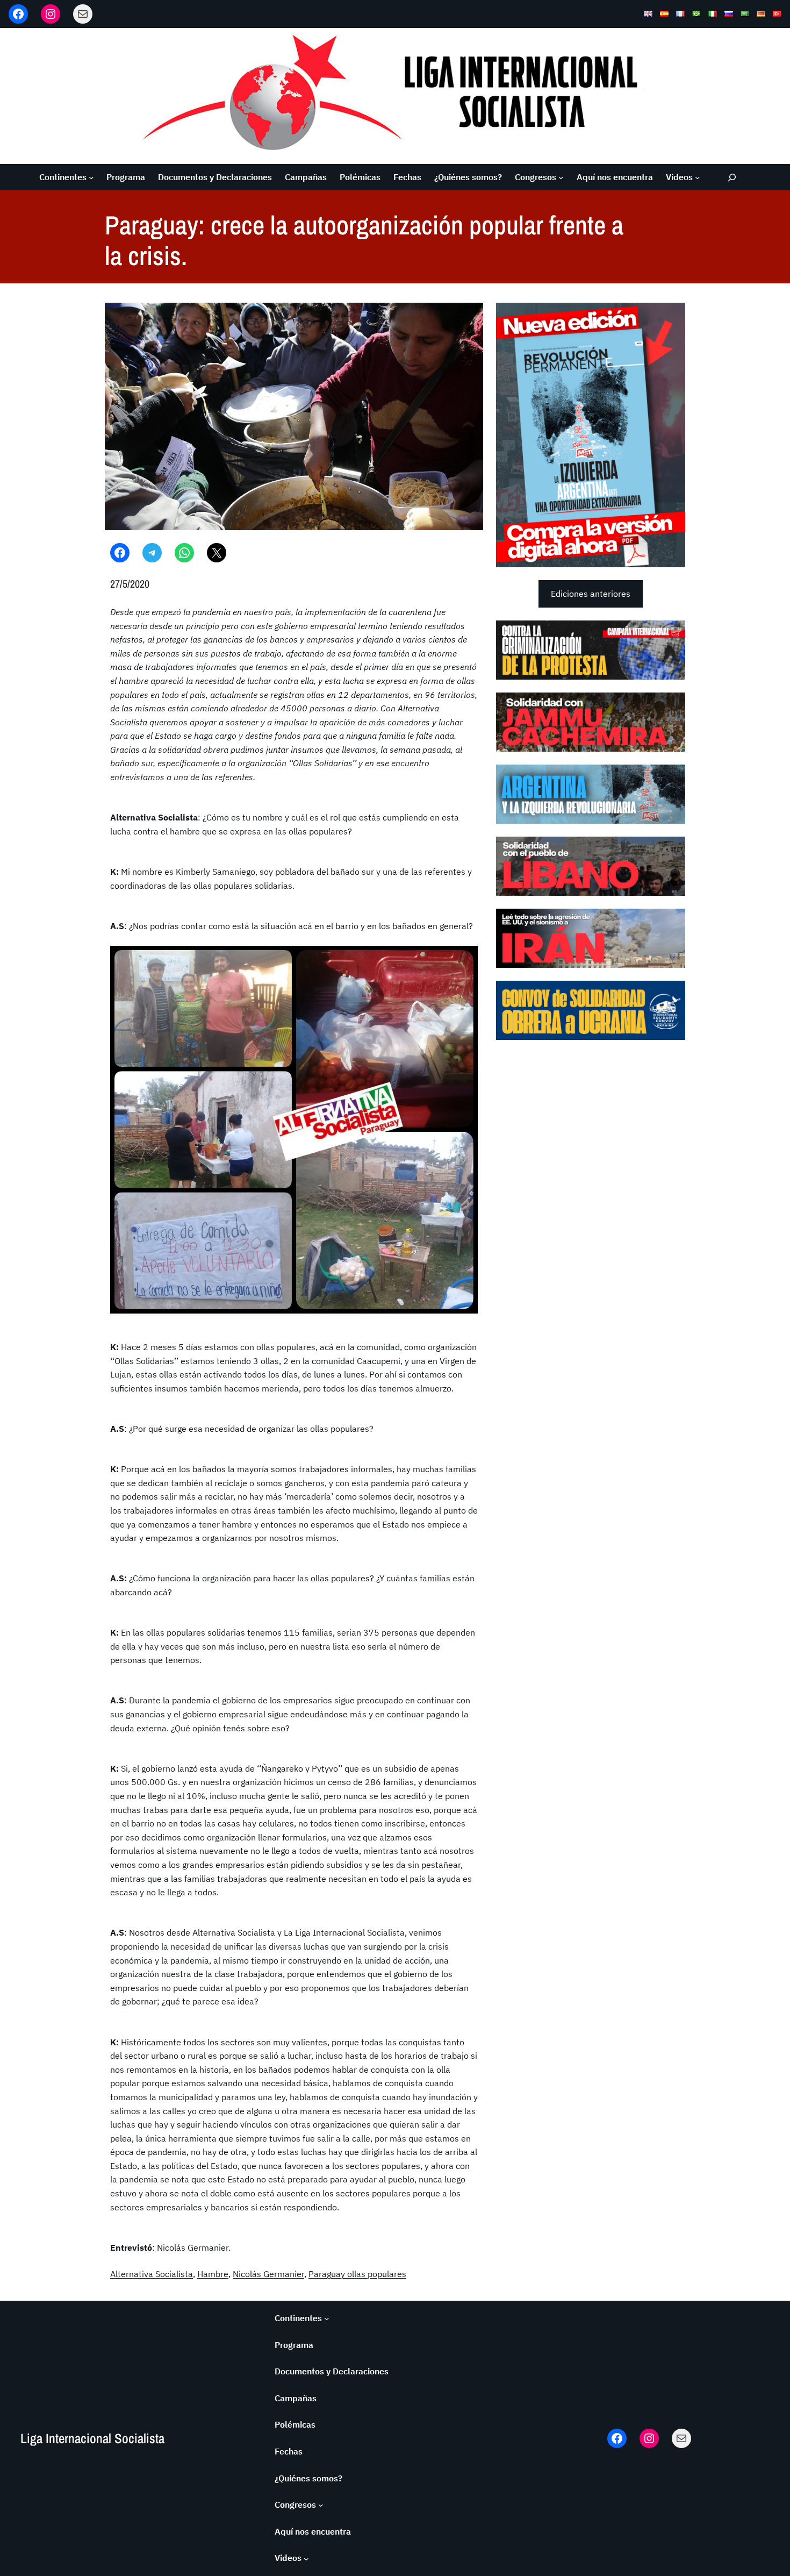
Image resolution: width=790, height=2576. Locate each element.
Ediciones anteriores (591, 594)
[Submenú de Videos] (698, 177)
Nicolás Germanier (268, 2274)
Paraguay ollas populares (357, 2274)
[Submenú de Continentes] (91, 177)
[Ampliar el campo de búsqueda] (732, 177)
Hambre (213, 2274)
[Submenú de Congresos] (561, 177)
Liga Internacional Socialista (92, 2438)
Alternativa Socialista (152, 2274)
